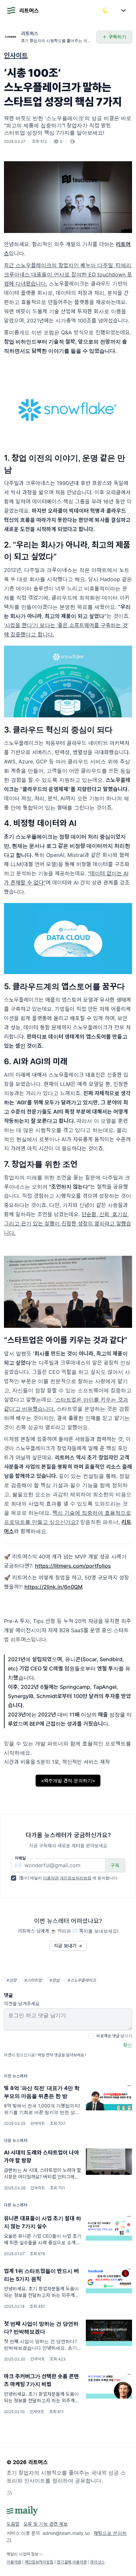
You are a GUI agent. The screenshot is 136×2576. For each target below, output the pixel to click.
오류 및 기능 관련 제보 (46, 2524)
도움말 (13, 2524)
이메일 (20, 1858)
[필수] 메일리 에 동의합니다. (68, 1878)
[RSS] (10, 2493)
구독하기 (118, 37)
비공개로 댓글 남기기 (114, 2036)
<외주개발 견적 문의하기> (68, 1780)
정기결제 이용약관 (72, 2562)
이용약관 (51, 1878)
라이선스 (97, 2562)
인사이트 (16, 56)
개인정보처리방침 (76, 1878)
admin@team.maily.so (66, 2533)
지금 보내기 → (68, 1946)
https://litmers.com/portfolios (73, 1566)
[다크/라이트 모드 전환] (106, 11)
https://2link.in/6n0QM (53, 1587)
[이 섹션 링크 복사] (127, 464)
